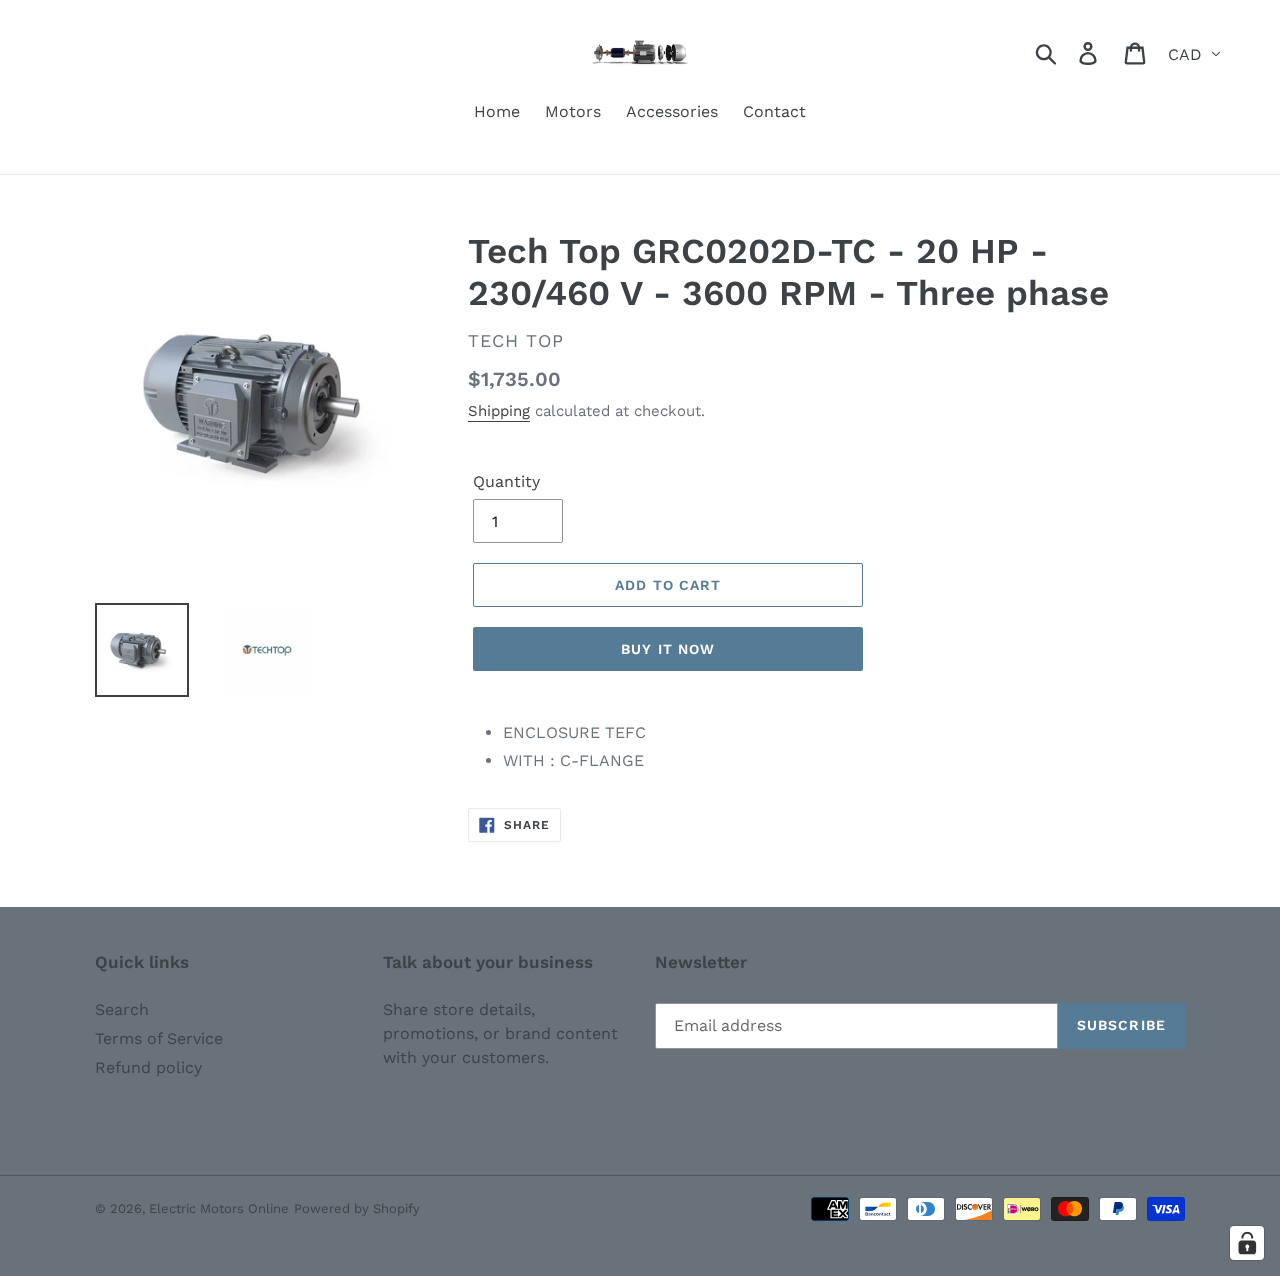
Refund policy (148, 1067)
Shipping (499, 411)
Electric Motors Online (219, 1208)
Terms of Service (159, 1038)
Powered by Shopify (357, 1208)
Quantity (506, 481)
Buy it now (668, 649)
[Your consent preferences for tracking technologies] (1247, 1243)
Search (122, 1009)
